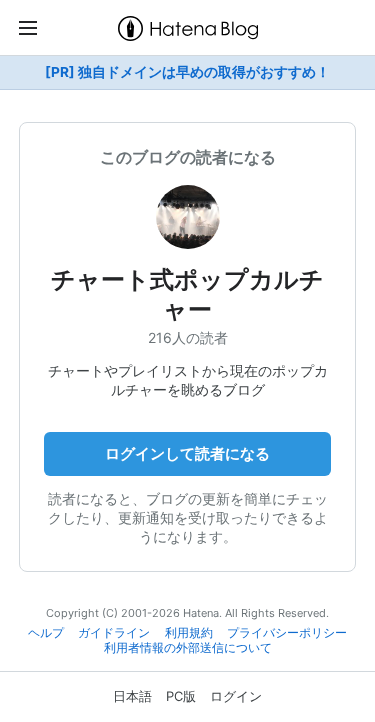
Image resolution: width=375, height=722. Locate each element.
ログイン (236, 696)
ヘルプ (46, 633)
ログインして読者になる (187, 453)
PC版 (181, 696)
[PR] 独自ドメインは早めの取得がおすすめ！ (187, 72)
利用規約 (189, 633)
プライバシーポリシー (287, 633)
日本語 (132, 696)
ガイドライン (114, 633)
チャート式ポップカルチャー (187, 294)
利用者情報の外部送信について (188, 648)
